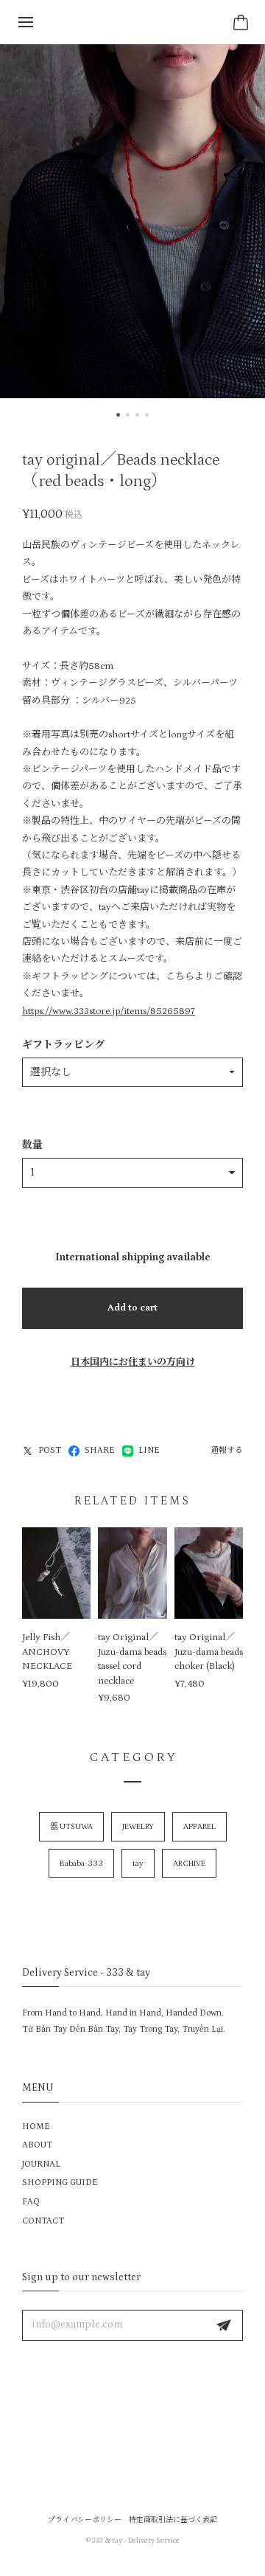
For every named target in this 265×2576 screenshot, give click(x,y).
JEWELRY (138, 1827)
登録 (224, 2325)
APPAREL (199, 1827)
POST (50, 1450)
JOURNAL (41, 2164)
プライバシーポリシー (85, 2520)
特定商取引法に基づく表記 (173, 2520)
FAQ (31, 2202)
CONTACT (43, 2221)
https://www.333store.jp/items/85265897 (109, 1011)
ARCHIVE (189, 1864)
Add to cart (132, 1308)
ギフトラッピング (63, 1045)
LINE (149, 1450)
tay (138, 1864)
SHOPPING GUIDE (60, 2183)
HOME (36, 2127)
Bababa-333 (81, 1864)
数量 (32, 1145)
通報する (227, 1451)
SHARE (100, 1450)
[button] (118, 415)
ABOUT (37, 2145)
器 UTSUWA (71, 1827)
